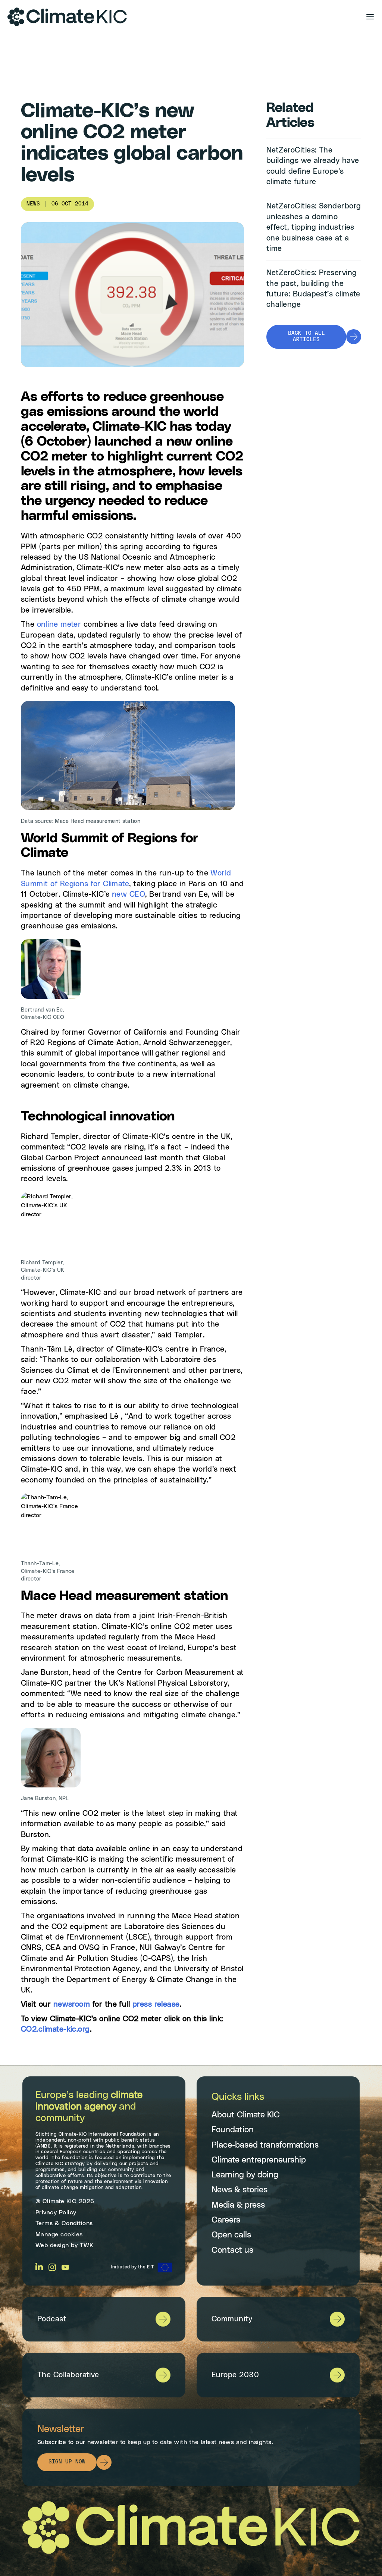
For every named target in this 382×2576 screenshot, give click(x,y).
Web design (52, 2245)
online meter (59, 625)
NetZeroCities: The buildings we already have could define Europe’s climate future (313, 166)
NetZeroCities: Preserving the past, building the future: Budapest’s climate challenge (313, 289)
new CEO (129, 894)
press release (156, 2004)
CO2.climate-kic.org (55, 2029)
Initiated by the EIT (132, 2267)
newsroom (72, 2004)
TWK (87, 2245)
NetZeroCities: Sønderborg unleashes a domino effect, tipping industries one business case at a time (314, 227)
